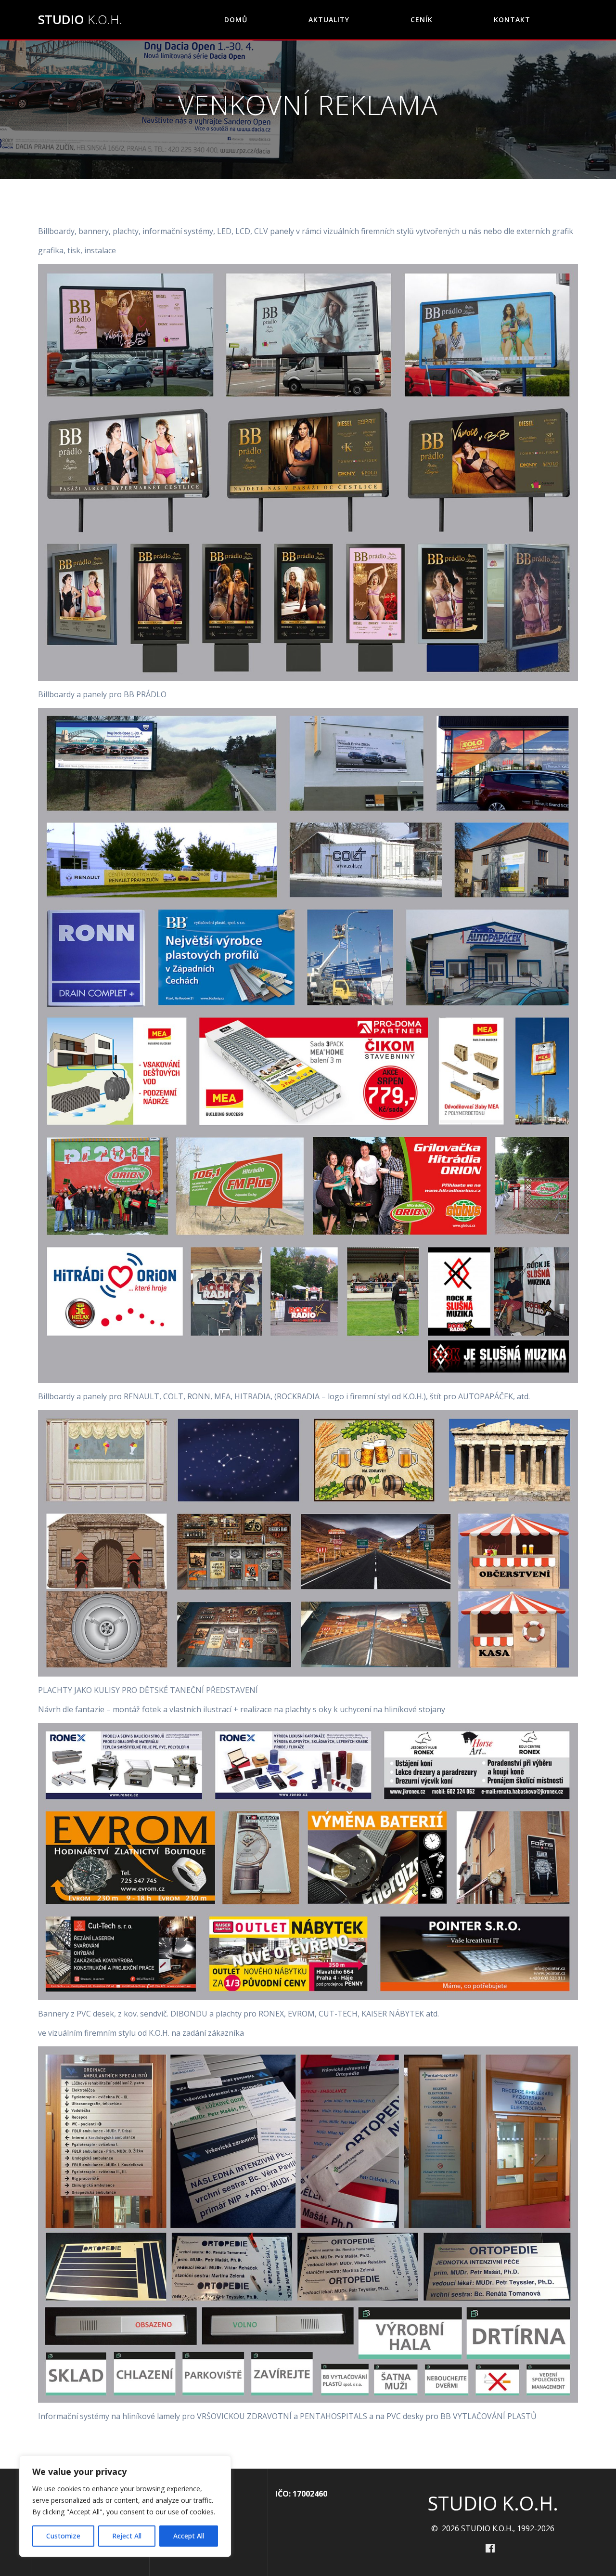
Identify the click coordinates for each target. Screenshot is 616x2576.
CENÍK (422, 20)
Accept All (189, 2536)
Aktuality (329, 20)
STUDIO (80, 20)
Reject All (127, 2536)
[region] (125, 2506)
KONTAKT (512, 20)
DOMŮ (236, 20)
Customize (63, 2536)
